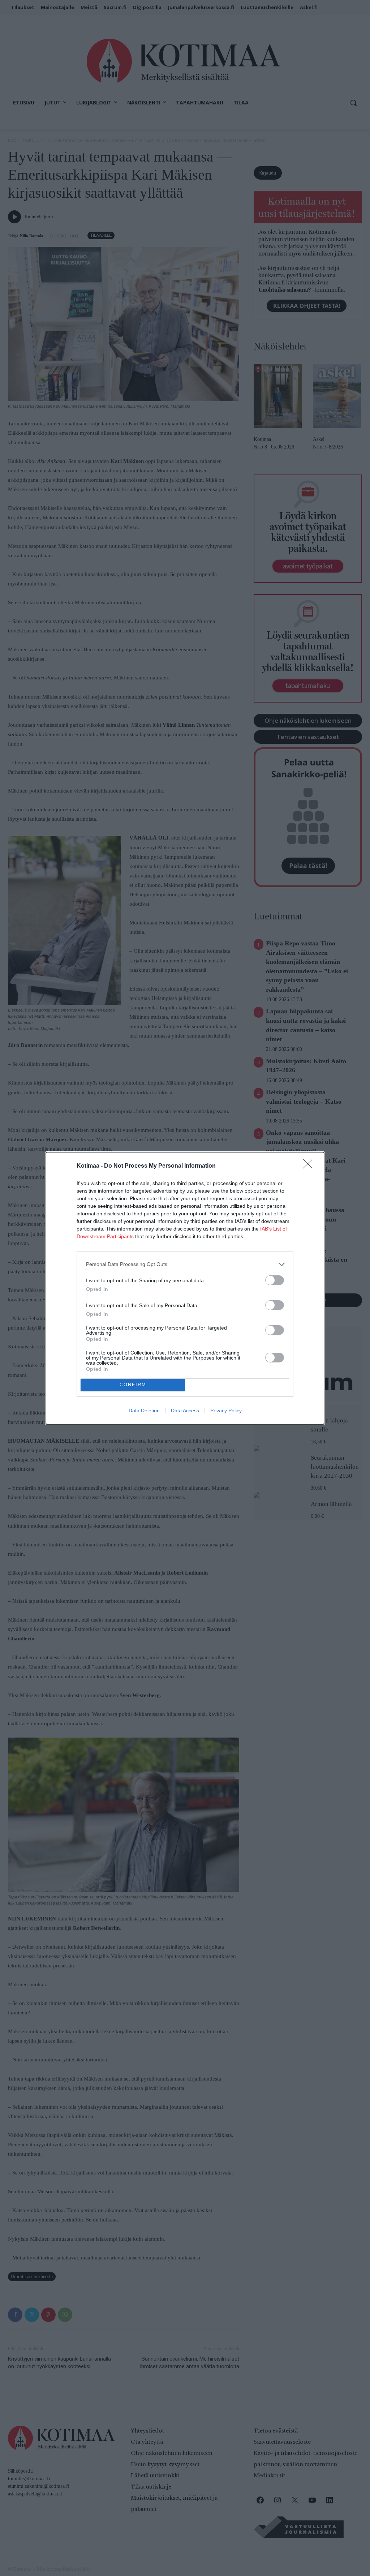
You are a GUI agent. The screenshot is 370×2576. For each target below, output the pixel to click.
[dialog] (185, 1288)
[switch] (275, 1280)
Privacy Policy (226, 1411)
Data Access (185, 1411)
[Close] (310, 1166)
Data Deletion (144, 1411)
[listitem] (185, 1264)
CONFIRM (133, 1385)
